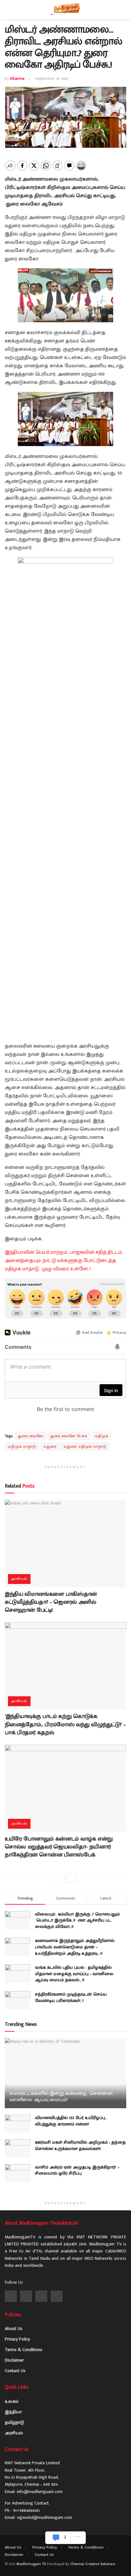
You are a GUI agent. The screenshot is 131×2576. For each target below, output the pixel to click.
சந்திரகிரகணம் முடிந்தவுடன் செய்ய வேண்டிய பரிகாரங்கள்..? (71, 1997)
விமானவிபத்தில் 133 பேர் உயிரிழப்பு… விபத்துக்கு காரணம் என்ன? (71, 2121)
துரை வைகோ (31, 1436)
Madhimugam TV (31, 2564)
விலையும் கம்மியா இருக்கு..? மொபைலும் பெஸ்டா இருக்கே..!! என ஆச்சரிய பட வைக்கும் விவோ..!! (78, 1920)
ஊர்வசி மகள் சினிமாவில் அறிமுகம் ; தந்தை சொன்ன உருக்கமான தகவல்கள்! (80, 2145)
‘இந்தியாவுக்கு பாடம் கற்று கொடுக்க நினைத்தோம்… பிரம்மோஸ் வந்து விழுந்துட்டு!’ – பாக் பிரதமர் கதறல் (65, 1724)
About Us (14, 2329)
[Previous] (60, 1878)
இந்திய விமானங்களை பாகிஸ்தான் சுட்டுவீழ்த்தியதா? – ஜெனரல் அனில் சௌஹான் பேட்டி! (51, 1602)
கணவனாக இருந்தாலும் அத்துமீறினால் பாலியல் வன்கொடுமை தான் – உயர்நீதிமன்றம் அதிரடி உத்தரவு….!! (75, 1947)
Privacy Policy (17, 2339)
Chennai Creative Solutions (93, 2564)
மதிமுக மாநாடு (22, 1446)
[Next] (71, 1878)
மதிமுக (102, 1436)
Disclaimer (14, 2360)
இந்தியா (13, 2412)
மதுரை (50, 1446)
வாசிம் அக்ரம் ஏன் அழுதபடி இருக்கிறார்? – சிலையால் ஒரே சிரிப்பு (77, 2170)
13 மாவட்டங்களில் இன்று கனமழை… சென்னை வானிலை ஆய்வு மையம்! (61, 2097)
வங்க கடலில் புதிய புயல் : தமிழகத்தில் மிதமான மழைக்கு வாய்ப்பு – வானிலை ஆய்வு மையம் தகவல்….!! (74, 1974)
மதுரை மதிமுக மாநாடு (85, 1446)
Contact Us (15, 2371)
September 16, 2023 (52, 78)
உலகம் (12, 2401)
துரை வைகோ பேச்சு (69, 1436)
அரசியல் (19, 1579)
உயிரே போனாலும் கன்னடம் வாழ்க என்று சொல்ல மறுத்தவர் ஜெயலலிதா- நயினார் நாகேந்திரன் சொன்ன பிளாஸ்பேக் (59, 1847)
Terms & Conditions (24, 2350)
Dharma (17, 78)
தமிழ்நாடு (14, 2422)
